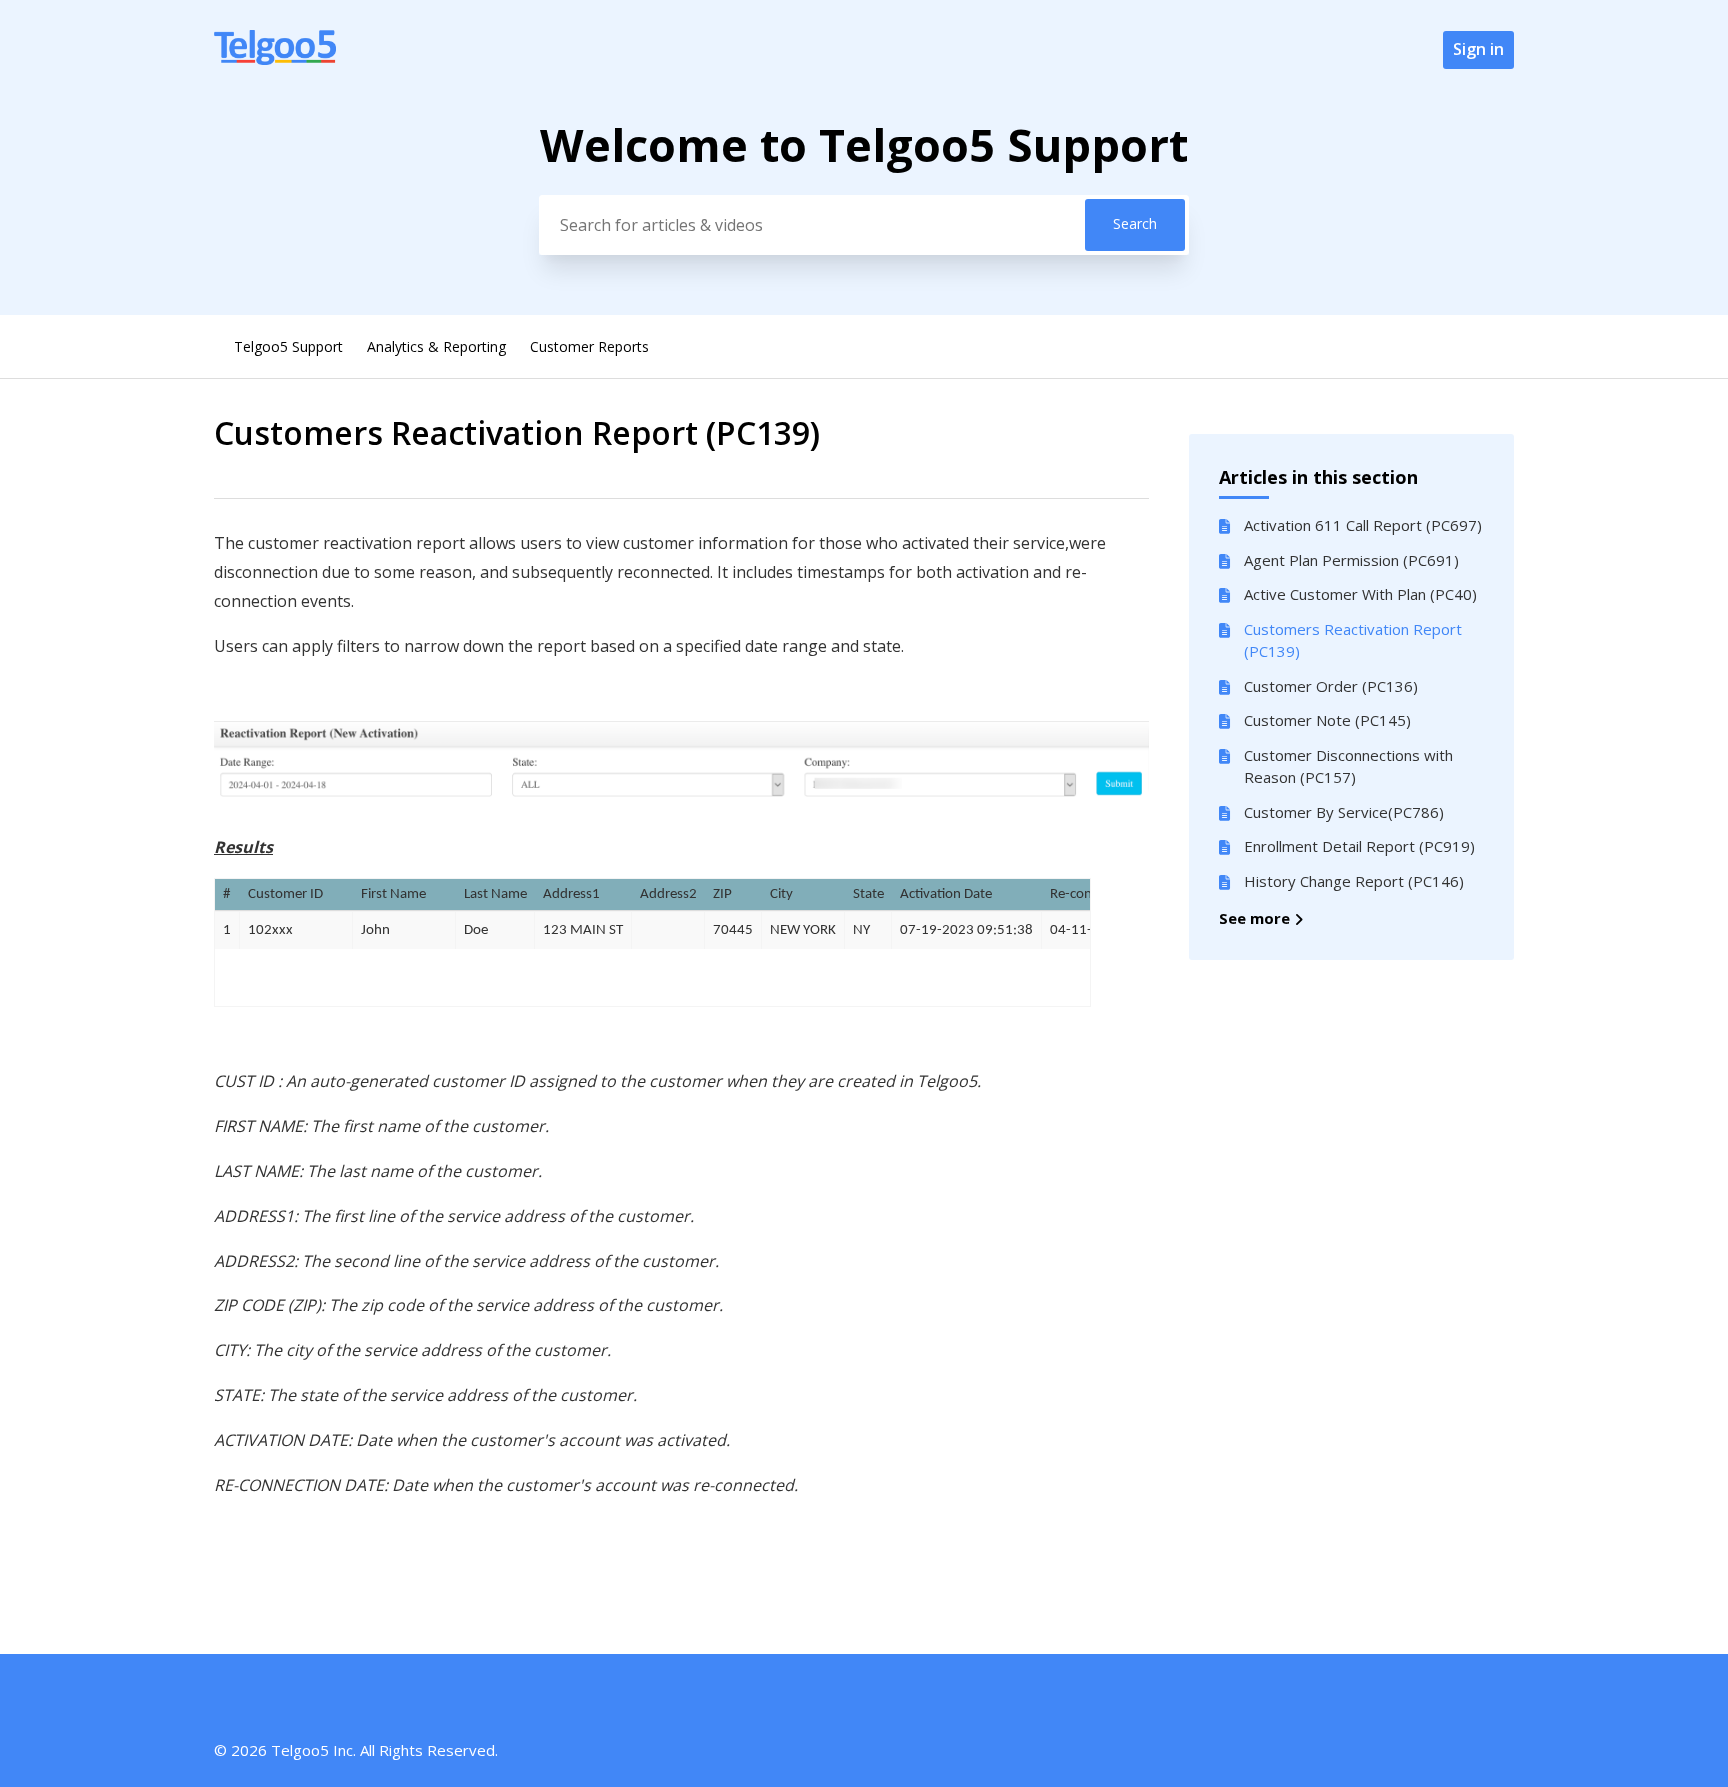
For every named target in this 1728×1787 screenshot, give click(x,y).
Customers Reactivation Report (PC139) (1353, 640)
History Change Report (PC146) (1354, 881)
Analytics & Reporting (436, 346)
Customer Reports (589, 346)
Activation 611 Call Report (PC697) (1363, 525)
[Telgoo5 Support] (275, 59)
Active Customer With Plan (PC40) (1360, 594)
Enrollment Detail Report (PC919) (1359, 846)
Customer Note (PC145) (1327, 720)
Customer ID (285, 894)
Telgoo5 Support (288, 346)
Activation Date (946, 894)
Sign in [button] (1478, 49)
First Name (393, 894)
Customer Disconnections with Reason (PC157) (1348, 766)
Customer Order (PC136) (1331, 686)
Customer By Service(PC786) (1344, 812)
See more (1256, 918)
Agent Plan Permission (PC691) (1351, 560)
